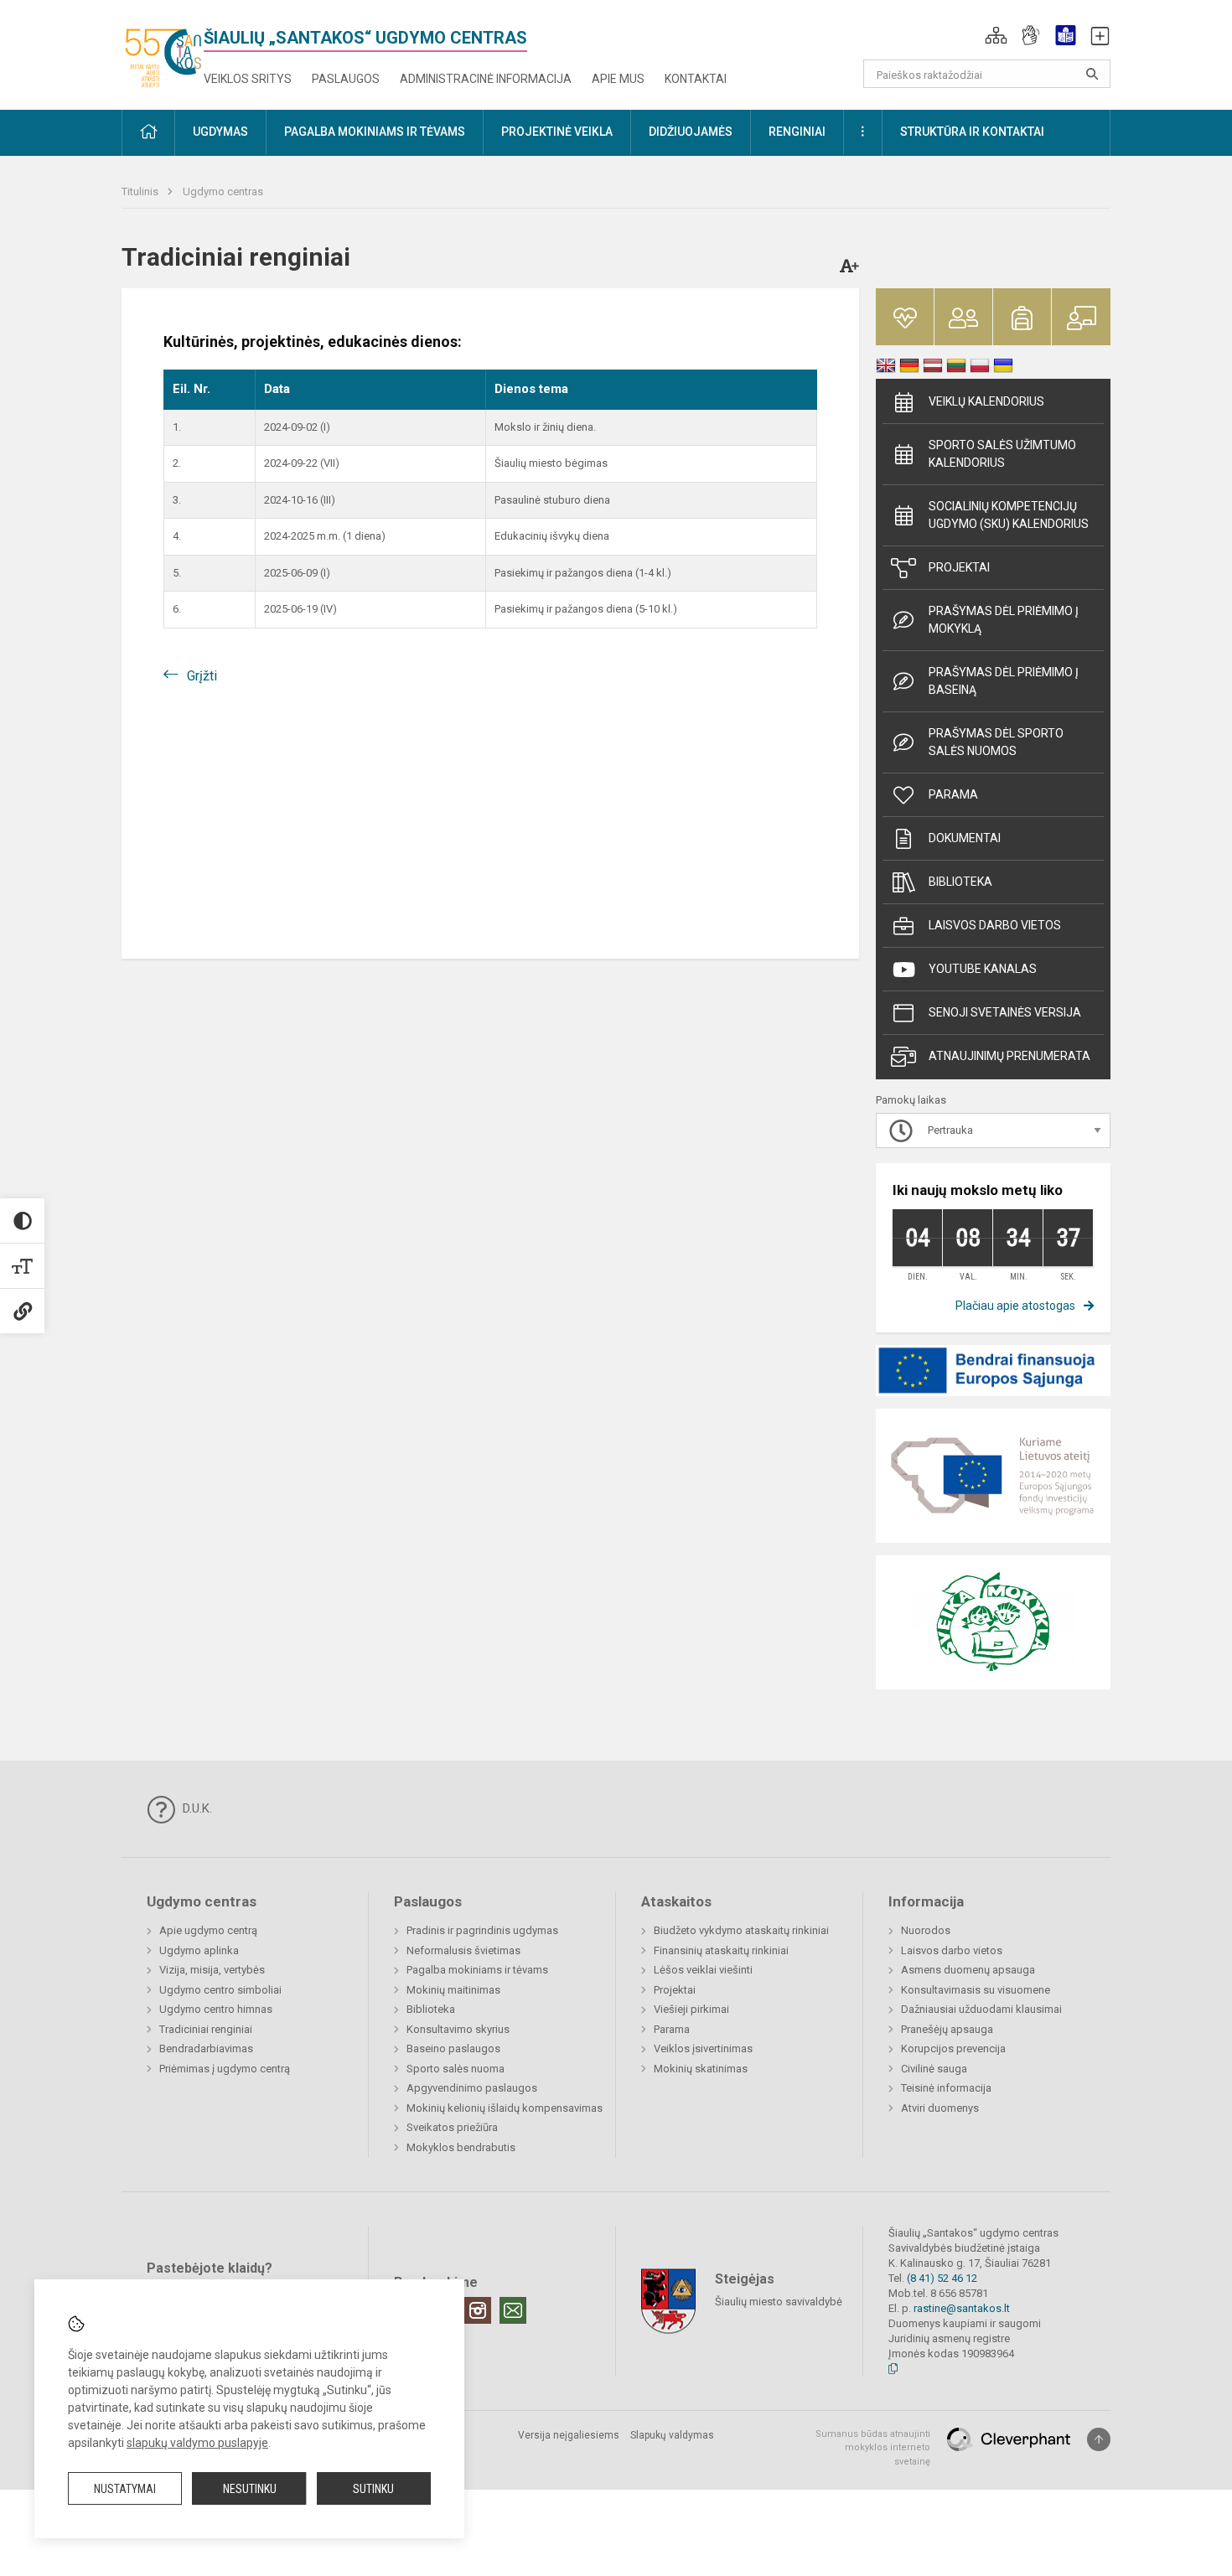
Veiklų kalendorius (986, 401)
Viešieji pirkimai (691, 2009)
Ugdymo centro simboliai (220, 1990)
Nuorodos (926, 1930)
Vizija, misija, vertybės (212, 1970)
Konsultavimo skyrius (458, 2029)
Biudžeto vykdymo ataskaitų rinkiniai (741, 1930)
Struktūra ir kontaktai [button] (972, 132)
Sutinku (373, 2489)
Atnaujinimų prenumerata (1009, 1056)
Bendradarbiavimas (206, 2048)
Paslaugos (346, 79)
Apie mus (618, 79)
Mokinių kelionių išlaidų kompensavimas (505, 2108)
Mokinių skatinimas (701, 2069)
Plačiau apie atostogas (1015, 1306)
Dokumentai (965, 838)
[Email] (513, 2310)
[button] (996, 35)
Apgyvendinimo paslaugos (472, 2088)
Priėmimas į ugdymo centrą (225, 2069)
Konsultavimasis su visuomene (976, 1990)
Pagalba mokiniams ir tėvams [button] (375, 132)
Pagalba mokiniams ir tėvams (477, 1970)
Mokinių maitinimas (453, 1990)
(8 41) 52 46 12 (942, 2278)
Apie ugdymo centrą (208, 1930)
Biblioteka (960, 882)
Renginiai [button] (797, 132)
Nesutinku (250, 2489)
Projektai (959, 567)
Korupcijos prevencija (953, 2048)
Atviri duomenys (940, 2108)
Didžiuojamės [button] (691, 132)
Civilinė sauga (934, 2069)
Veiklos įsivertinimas (703, 2048)
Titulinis (141, 191)
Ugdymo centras (223, 191)
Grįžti (202, 676)
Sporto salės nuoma (456, 2069)
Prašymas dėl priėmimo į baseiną (1004, 681)
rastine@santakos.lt (962, 2308)
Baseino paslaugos (453, 2048)
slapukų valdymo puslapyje (197, 2443)
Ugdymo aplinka (199, 1950)
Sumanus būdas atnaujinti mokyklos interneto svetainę (873, 2448)
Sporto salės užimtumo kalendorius (1002, 454)
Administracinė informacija (486, 79)
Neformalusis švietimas (463, 1950)
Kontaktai (696, 79)
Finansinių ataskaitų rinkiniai (721, 1950)
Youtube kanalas (983, 969)
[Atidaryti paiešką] (1092, 74)
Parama (953, 794)
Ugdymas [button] (220, 132)
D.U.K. (196, 1808)
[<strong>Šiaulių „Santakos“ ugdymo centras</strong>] (163, 52)
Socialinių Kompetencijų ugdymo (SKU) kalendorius (1009, 515)
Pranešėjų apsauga (947, 2029)
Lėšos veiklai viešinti (703, 1970)
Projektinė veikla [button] (557, 132)
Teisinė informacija (946, 2088)
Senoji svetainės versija (1005, 1012)
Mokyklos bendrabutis (461, 2147)
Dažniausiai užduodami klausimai (981, 2009)
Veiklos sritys (248, 79)
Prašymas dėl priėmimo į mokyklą (1004, 620)
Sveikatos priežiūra (452, 2127)
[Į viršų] (1099, 2439)
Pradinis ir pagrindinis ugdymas (482, 1930)
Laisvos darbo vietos (995, 925)
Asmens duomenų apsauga (968, 1970)
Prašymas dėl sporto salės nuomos (996, 742)
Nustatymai (125, 2489)
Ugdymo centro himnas (216, 2009)
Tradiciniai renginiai (206, 2029)
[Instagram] (478, 2310)
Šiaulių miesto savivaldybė (779, 2301)
